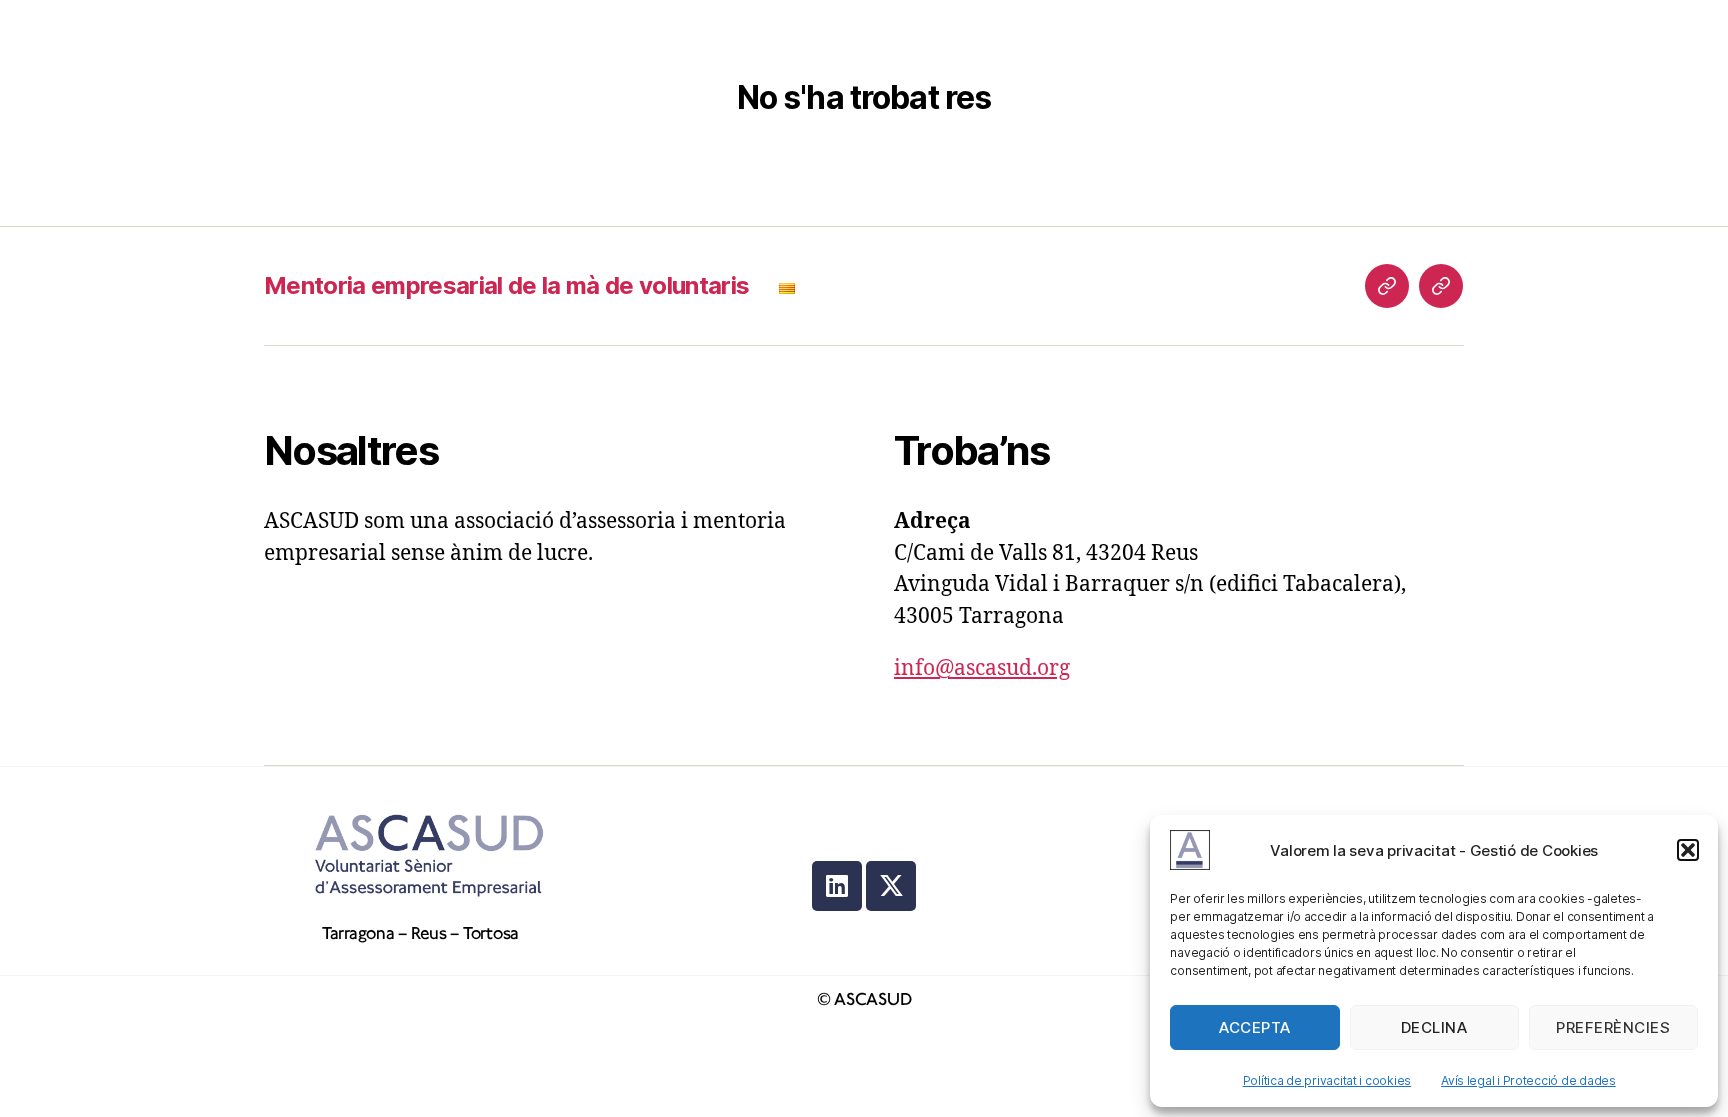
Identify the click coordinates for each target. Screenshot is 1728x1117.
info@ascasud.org (982, 668)
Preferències (1613, 1027)
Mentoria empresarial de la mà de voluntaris (506, 285)
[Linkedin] (837, 886)
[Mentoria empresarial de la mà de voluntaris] (1387, 286)
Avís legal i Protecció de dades (1528, 1080)
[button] (1688, 850)
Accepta (1255, 1027)
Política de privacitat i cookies (1327, 1080)
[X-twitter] (891, 886)
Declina (1434, 1027)
